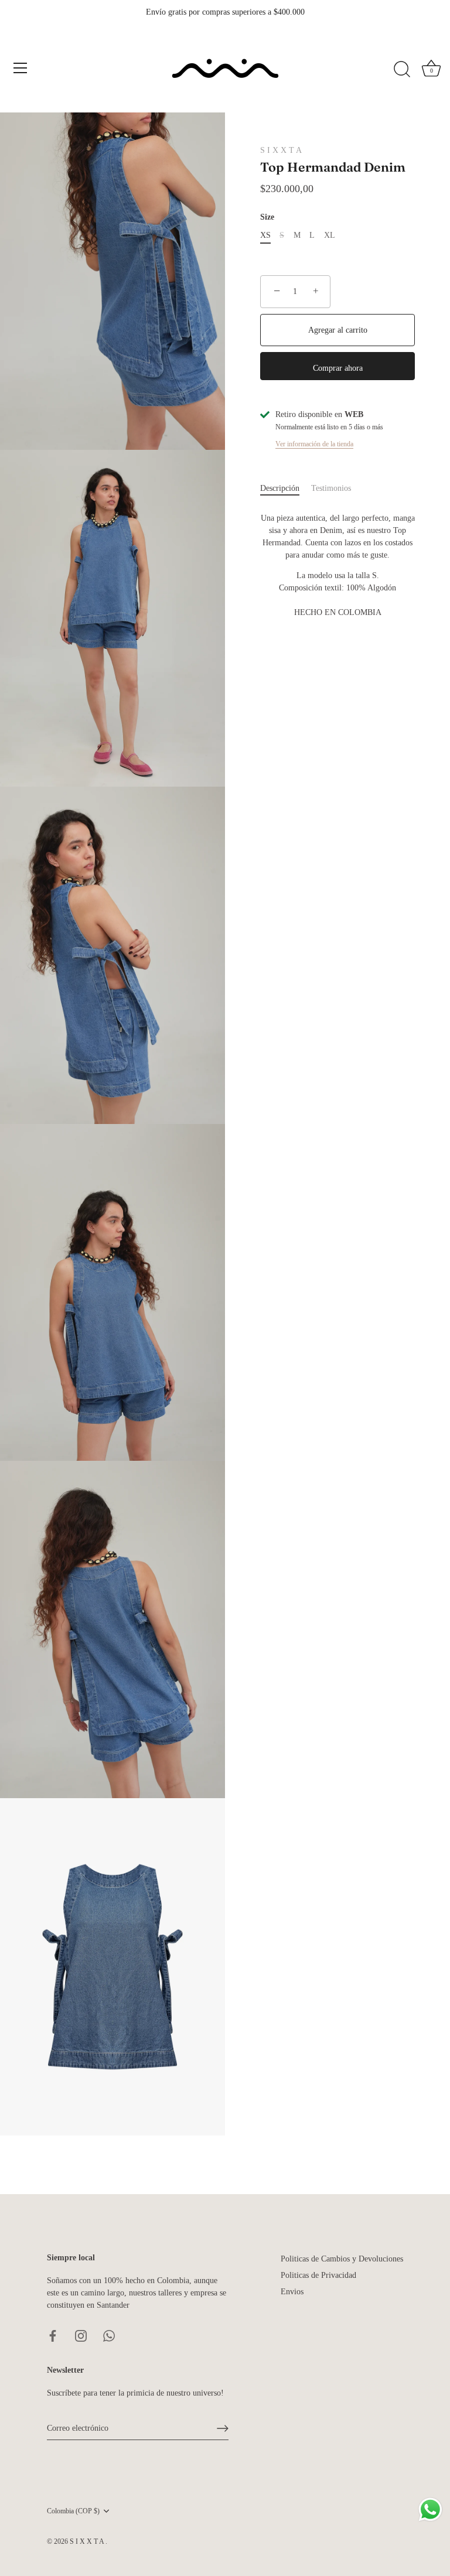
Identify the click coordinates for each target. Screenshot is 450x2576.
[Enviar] (223, 2428)
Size (267, 217)
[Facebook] (53, 2335)
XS (265, 235)
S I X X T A (281, 150)
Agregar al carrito (338, 330)
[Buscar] (402, 70)
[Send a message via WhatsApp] (430, 2510)
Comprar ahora (338, 368)
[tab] (286, 488)
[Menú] (21, 68)
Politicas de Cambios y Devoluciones (342, 2259)
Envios (292, 2292)
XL (330, 235)
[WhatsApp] (109, 2335)
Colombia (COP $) (73, 2511)
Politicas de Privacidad (318, 2275)
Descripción (280, 488)
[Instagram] (81, 2335)
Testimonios (331, 488)
